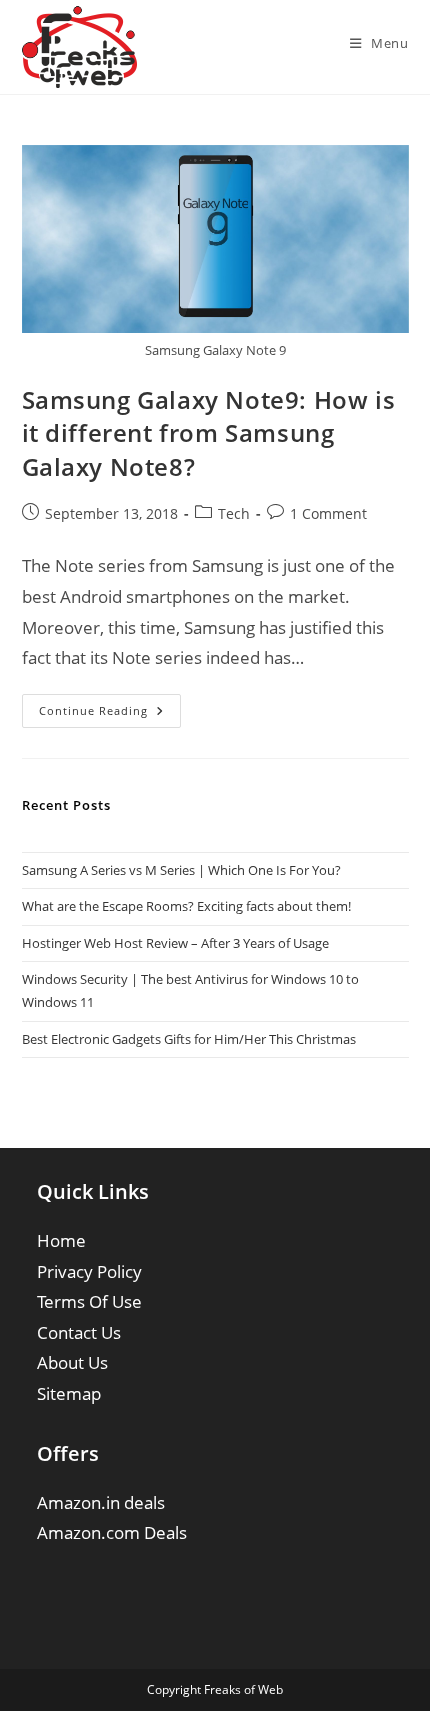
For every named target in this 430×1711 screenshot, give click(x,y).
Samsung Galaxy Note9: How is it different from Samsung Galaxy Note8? (209, 433)
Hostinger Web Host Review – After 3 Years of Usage (175, 943)
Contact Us (79, 1332)
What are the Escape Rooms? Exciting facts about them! (186, 906)
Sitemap (69, 1393)
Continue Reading (110, 714)
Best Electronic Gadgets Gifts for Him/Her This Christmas (189, 1039)
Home (61, 1240)
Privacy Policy (89, 1271)
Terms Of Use (89, 1301)
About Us (72, 1362)
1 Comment (328, 513)
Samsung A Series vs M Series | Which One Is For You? (181, 870)
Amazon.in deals (101, 1502)
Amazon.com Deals (112, 1532)
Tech (234, 513)
